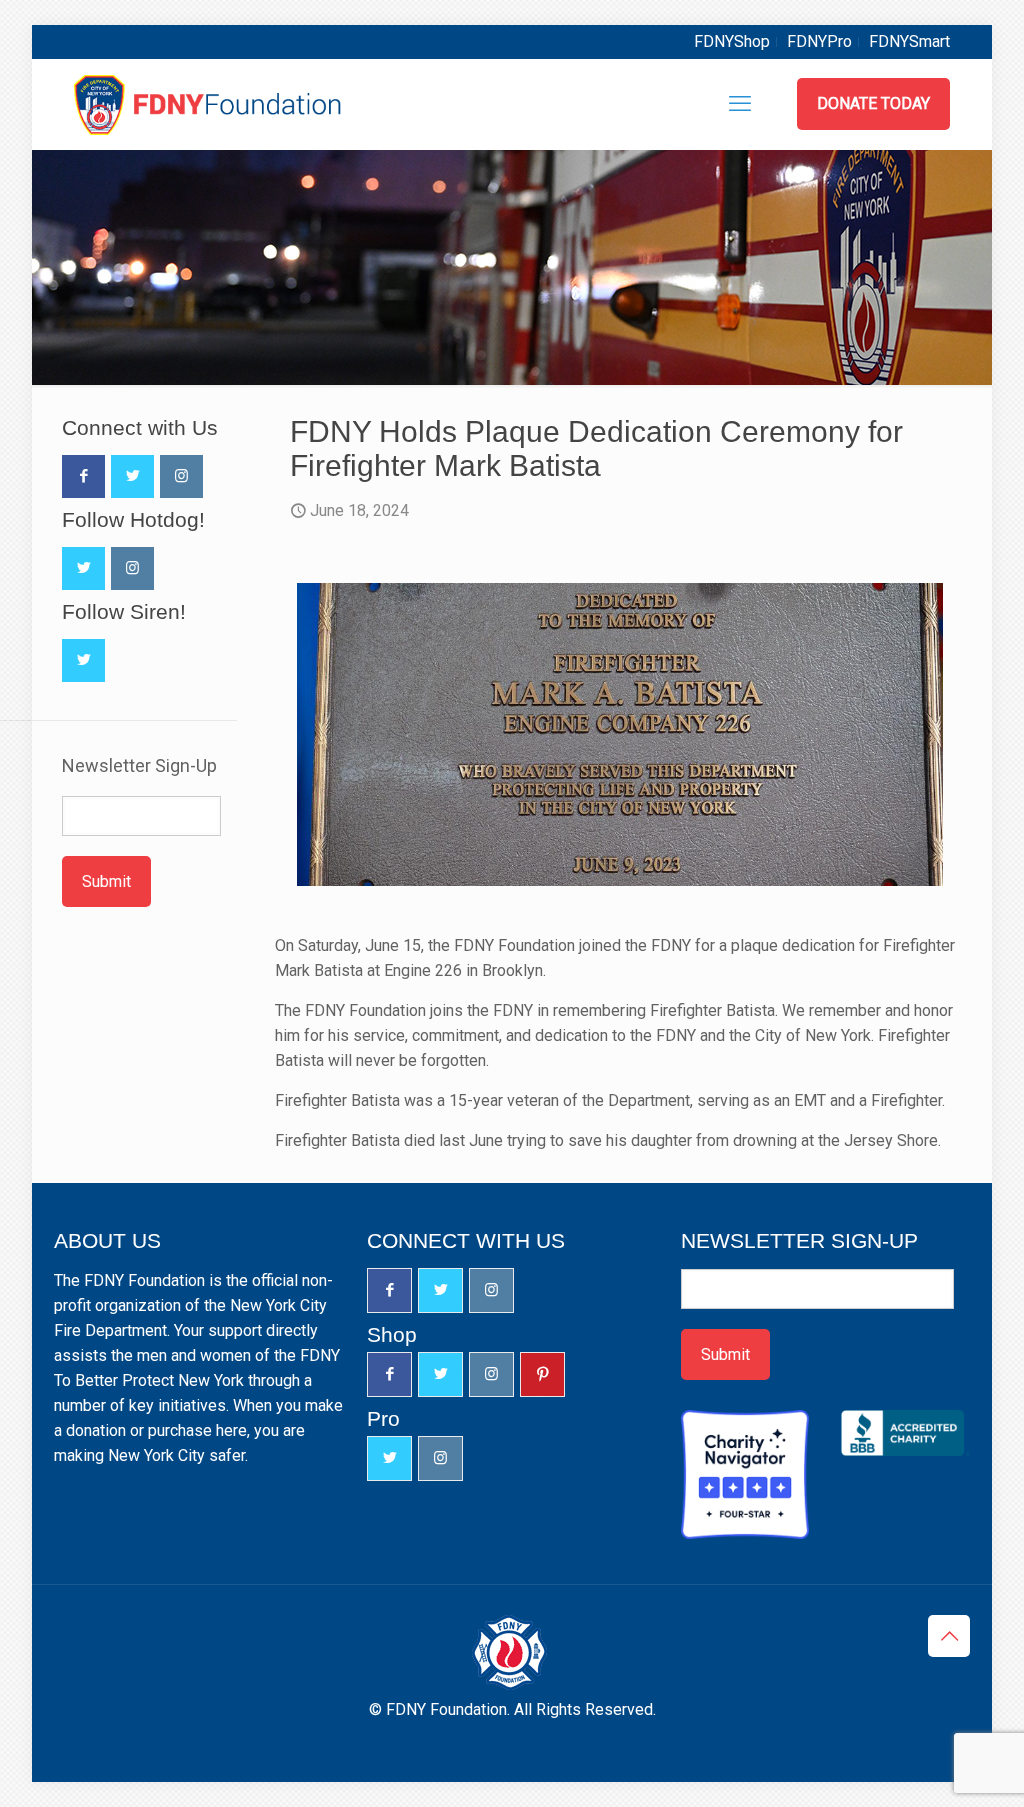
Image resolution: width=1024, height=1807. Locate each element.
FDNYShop (732, 41)
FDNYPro (819, 41)
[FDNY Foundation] (210, 104)
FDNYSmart (909, 41)
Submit (106, 881)
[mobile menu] (740, 104)
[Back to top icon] (949, 1636)
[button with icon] (83, 476)
